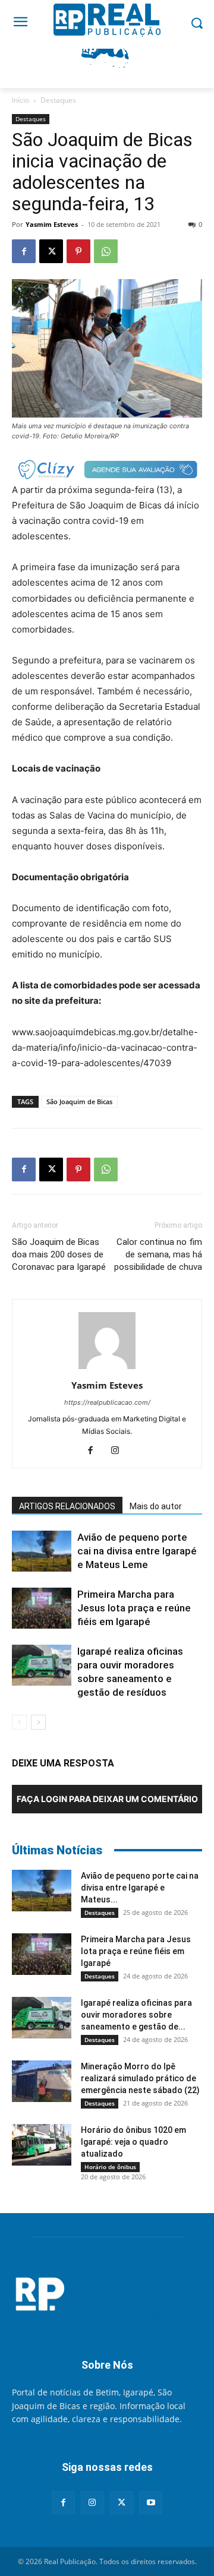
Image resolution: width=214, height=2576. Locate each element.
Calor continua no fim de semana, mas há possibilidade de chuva (158, 1254)
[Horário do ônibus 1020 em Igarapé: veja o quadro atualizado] (42, 2145)
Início (21, 100)
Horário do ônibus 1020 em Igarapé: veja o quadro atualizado (133, 2142)
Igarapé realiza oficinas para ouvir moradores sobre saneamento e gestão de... (136, 2015)
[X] (51, 251)
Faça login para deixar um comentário (107, 1799)
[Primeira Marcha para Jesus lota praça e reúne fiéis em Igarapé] (42, 1608)
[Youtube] (151, 2503)
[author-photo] (107, 1369)
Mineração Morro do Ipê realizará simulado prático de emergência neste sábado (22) (140, 2078)
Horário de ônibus (110, 2167)
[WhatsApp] (106, 251)
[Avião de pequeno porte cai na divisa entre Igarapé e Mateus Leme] (42, 1551)
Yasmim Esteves (52, 224)
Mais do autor (156, 1506)
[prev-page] (19, 1722)
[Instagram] (120, 1451)
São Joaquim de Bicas (79, 1101)
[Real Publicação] (107, 2295)
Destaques (58, 100)
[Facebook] (24, 251)
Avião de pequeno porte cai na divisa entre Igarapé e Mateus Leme (137, 1551)
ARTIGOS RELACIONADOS (67, 1506)
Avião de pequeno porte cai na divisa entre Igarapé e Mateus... (140, 1888)
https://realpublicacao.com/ (107, 1402)
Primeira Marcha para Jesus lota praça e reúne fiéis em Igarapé (134, 1608)
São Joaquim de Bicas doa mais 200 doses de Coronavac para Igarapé (59, 1254)
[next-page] (38, 1722)
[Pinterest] (78, 251)
